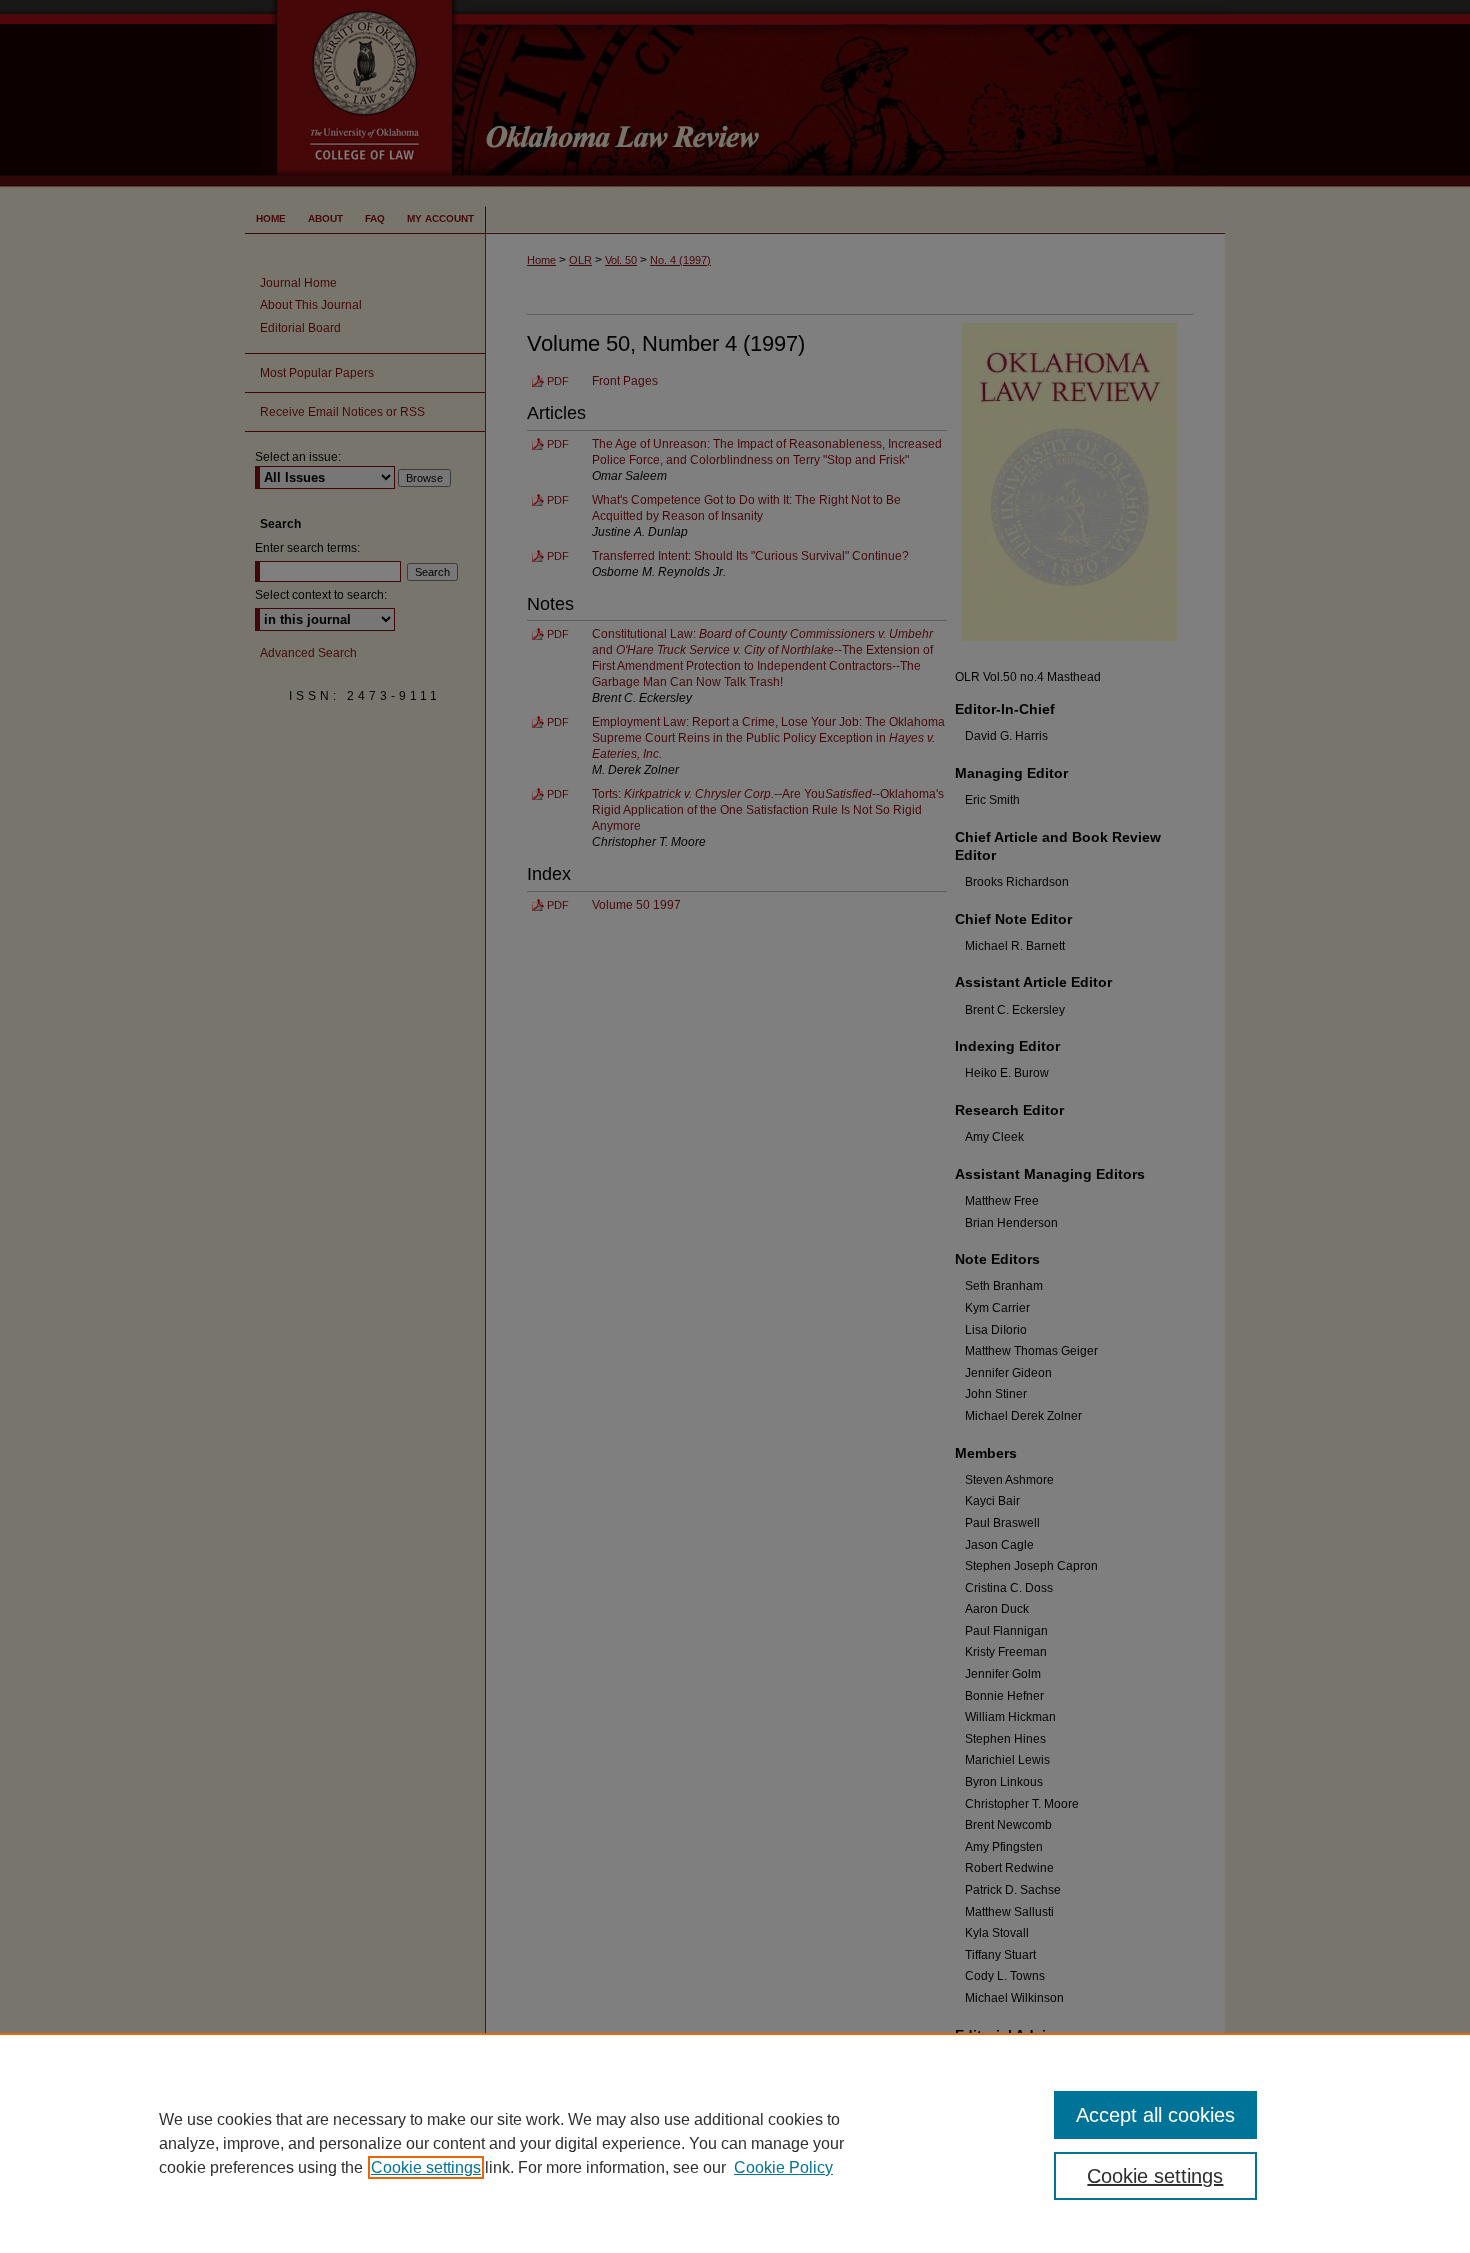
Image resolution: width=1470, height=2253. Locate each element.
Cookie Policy (783, 2167)
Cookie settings (426, 2167)
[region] (735, 2143)
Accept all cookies (1155, 2115)
